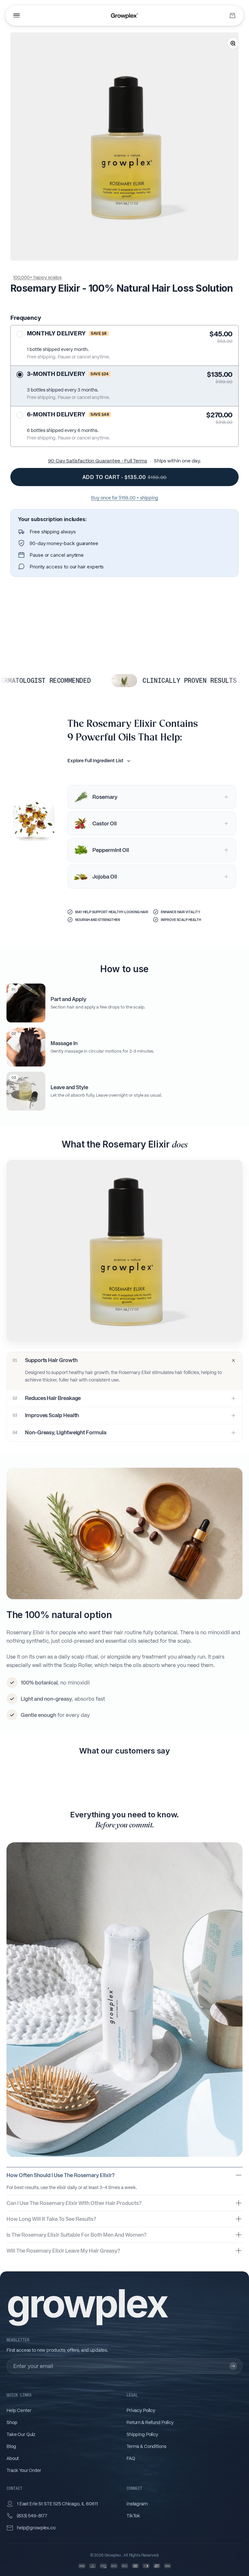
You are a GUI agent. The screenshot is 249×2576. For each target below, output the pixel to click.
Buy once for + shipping (125, 498)
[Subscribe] (233, 2366)
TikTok (133, 2516)
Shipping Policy (142, 2434)
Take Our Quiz (21, 2434)
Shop (12, 2422)
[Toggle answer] (239, 2175)
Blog (11, 2446)
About (13, 2458)
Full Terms (136, 461)
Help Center (19, 2410)
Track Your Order (24, 2470)
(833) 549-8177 (32, 2516)
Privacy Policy (141, 2410)
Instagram (137, 2504)
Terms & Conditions (146, 2446)
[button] (124, 278)
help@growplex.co (36, 2528)
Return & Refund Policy (150, 2422)
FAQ (131, 2458)
